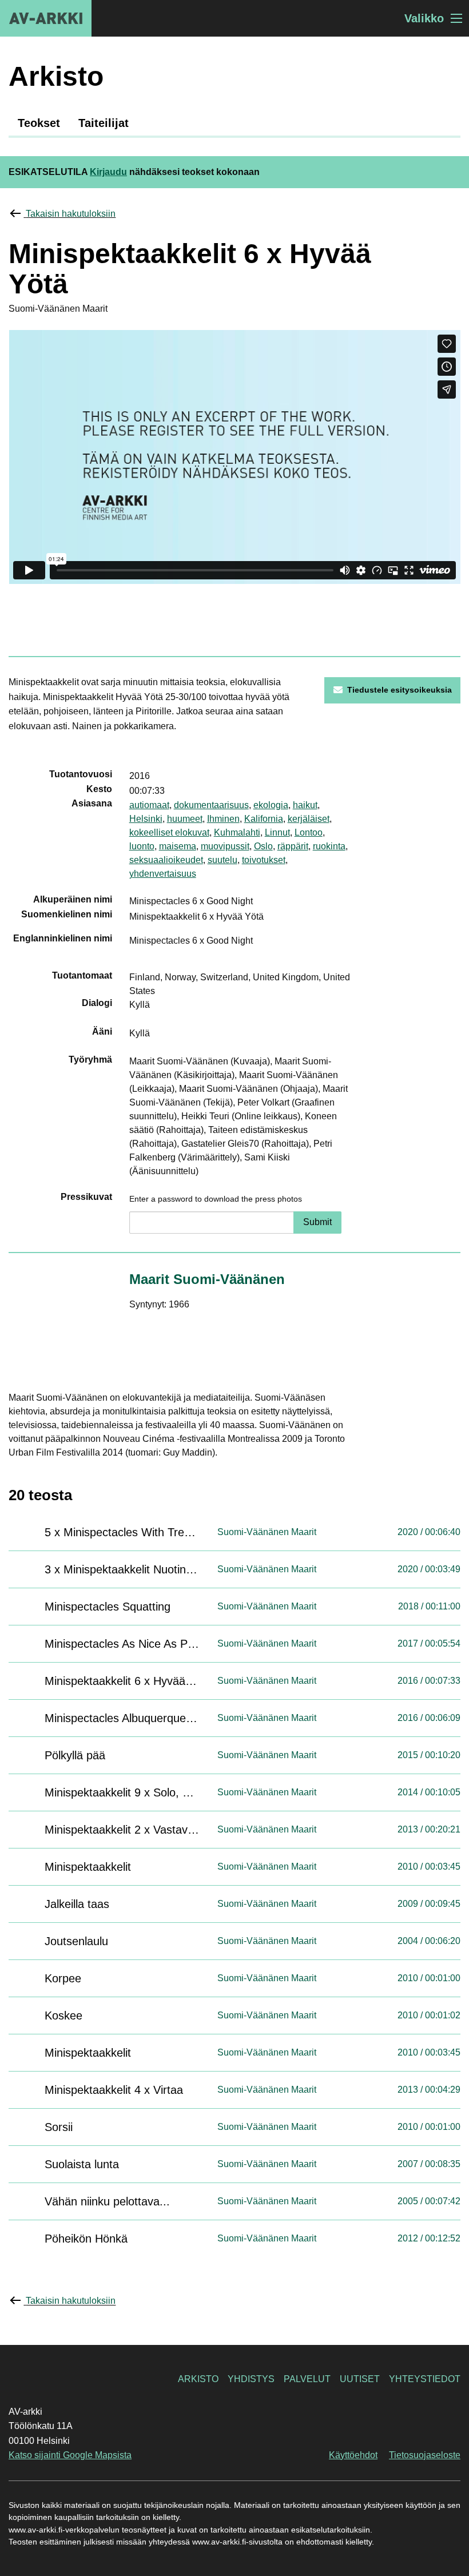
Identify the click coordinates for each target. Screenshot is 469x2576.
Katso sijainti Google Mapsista (70, 2455)
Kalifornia (264, 819)
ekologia (271, 805)
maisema (178, 846)
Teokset (39, 123)
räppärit (293, 846)
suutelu (222, 860)
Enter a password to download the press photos (216, 1199)
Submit (317, 1222)
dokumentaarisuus (211, 805)
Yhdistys (251, 2379)
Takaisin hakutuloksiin (71, 214)
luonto (142, 846)
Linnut (277, 832)
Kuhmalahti (237, 832)
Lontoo (309, 832)
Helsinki (146, 819)
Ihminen (223, 819)
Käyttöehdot (353, 2455)
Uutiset (360, 2379)
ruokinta (329, 846)
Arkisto (198, 2379)
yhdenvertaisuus (163, 874)
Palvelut (307, 2379)
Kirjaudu (108, 172)
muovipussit (225, 846)
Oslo (263, 846)
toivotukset (264, 860)
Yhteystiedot (425, 2379)
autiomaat (149, 805)
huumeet (185, 819)
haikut (305, 805)
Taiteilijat (104, 123)
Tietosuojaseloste (425, 2455)
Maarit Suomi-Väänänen (207, 1279)
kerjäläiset (309, 819)
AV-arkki (46, 18)
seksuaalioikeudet (166, 860)
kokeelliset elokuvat (169, 832)
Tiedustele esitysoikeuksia (400, 690)
